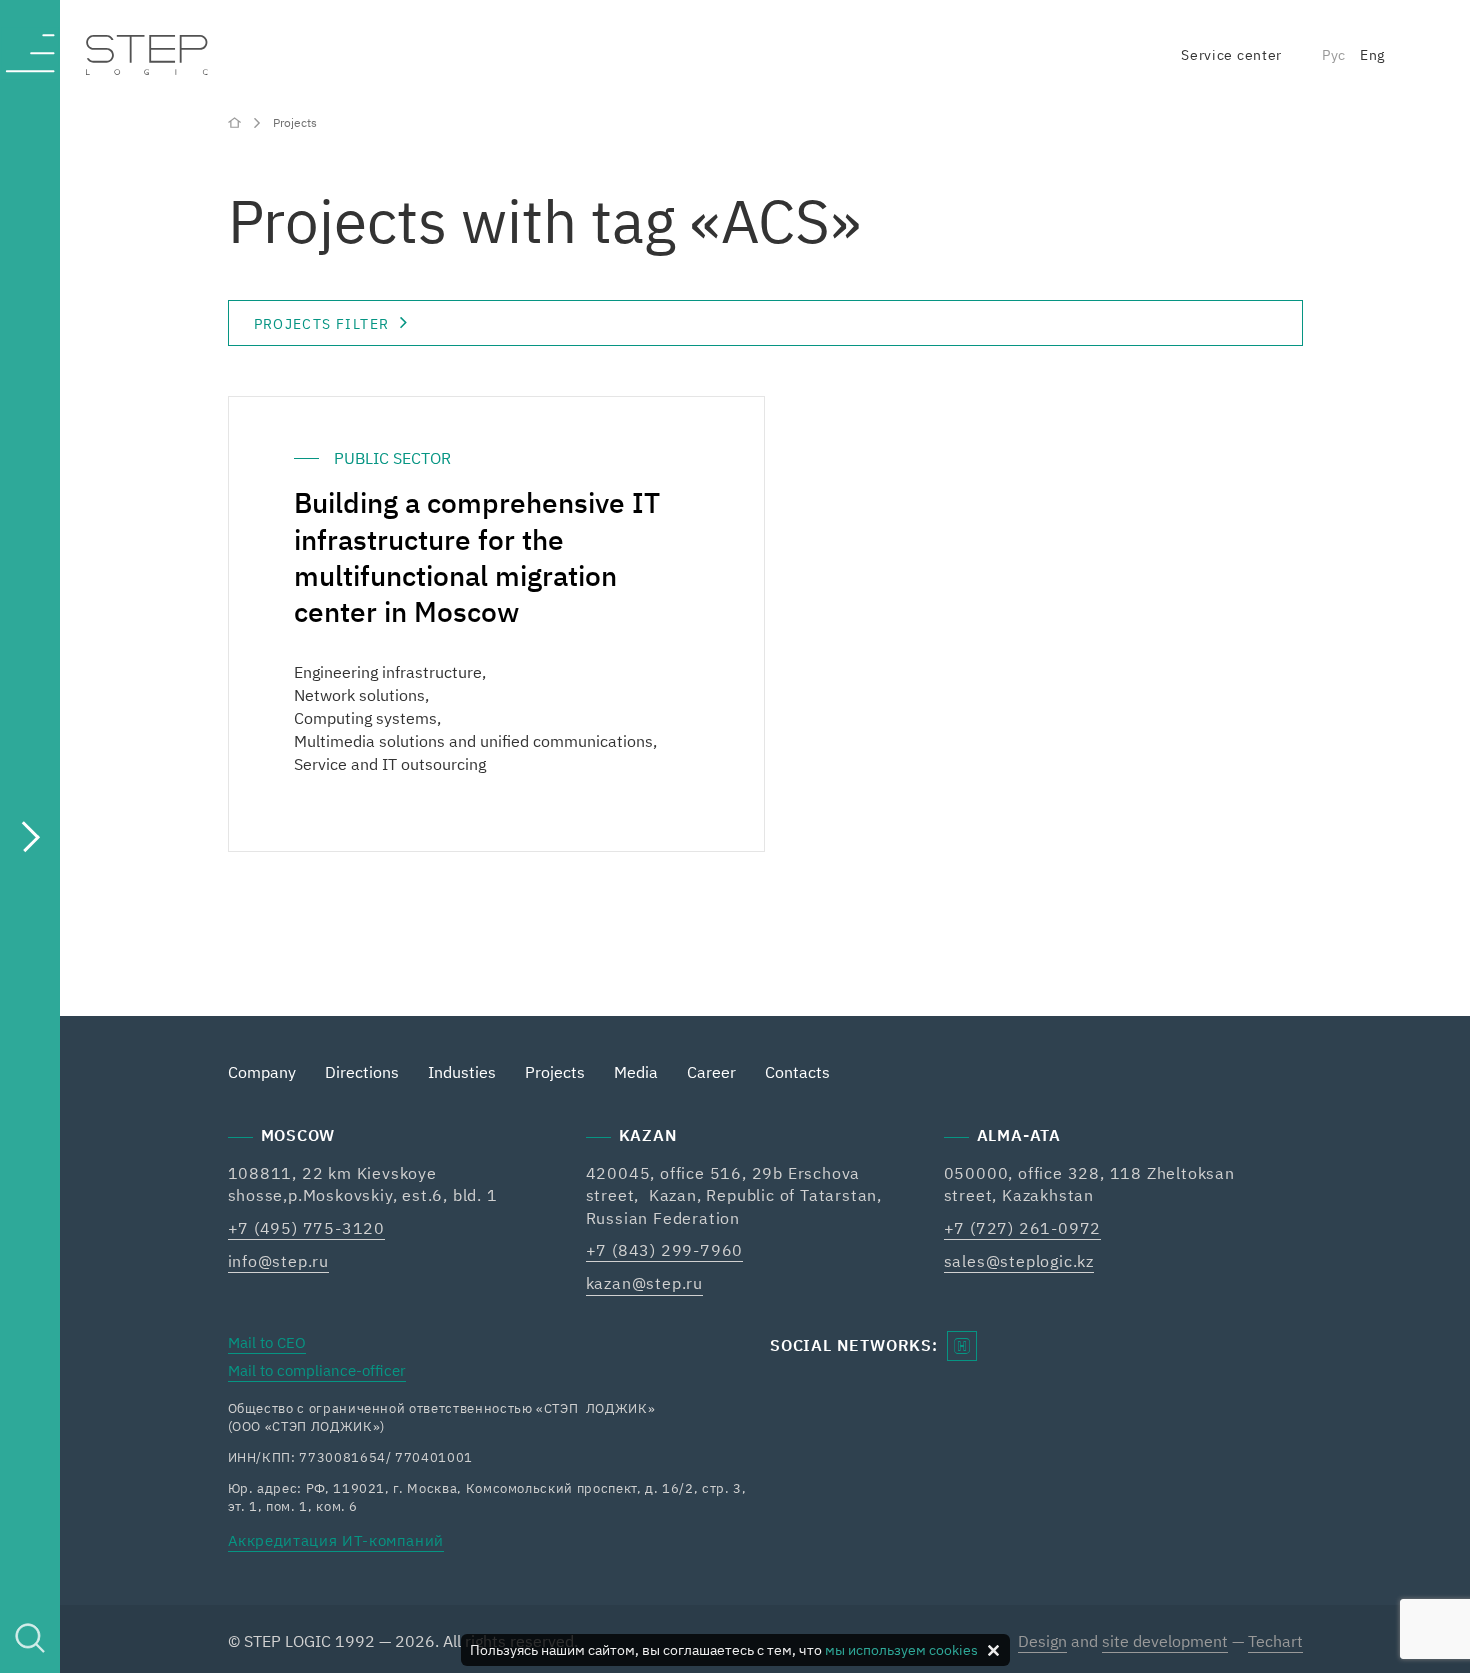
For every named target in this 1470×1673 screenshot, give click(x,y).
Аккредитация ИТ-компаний (336, 1540)
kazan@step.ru (644, 1283)
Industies (462, 1072)
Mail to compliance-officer (317, 1370)
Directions (362, 1072)
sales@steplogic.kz (1019, 1261)
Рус (1334, 55)
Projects (555, 1072)
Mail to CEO (267, 1342)
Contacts (797, 1072)
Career (711, 1072)
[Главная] (236, 122)
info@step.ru (279, 1261)
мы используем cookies (901, 1650)
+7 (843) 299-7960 (665, 1250)
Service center (1231, 55)
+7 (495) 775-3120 (307, 1228)
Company (262, 1072)
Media (636, 1072)
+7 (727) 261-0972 (1023, 1228)
